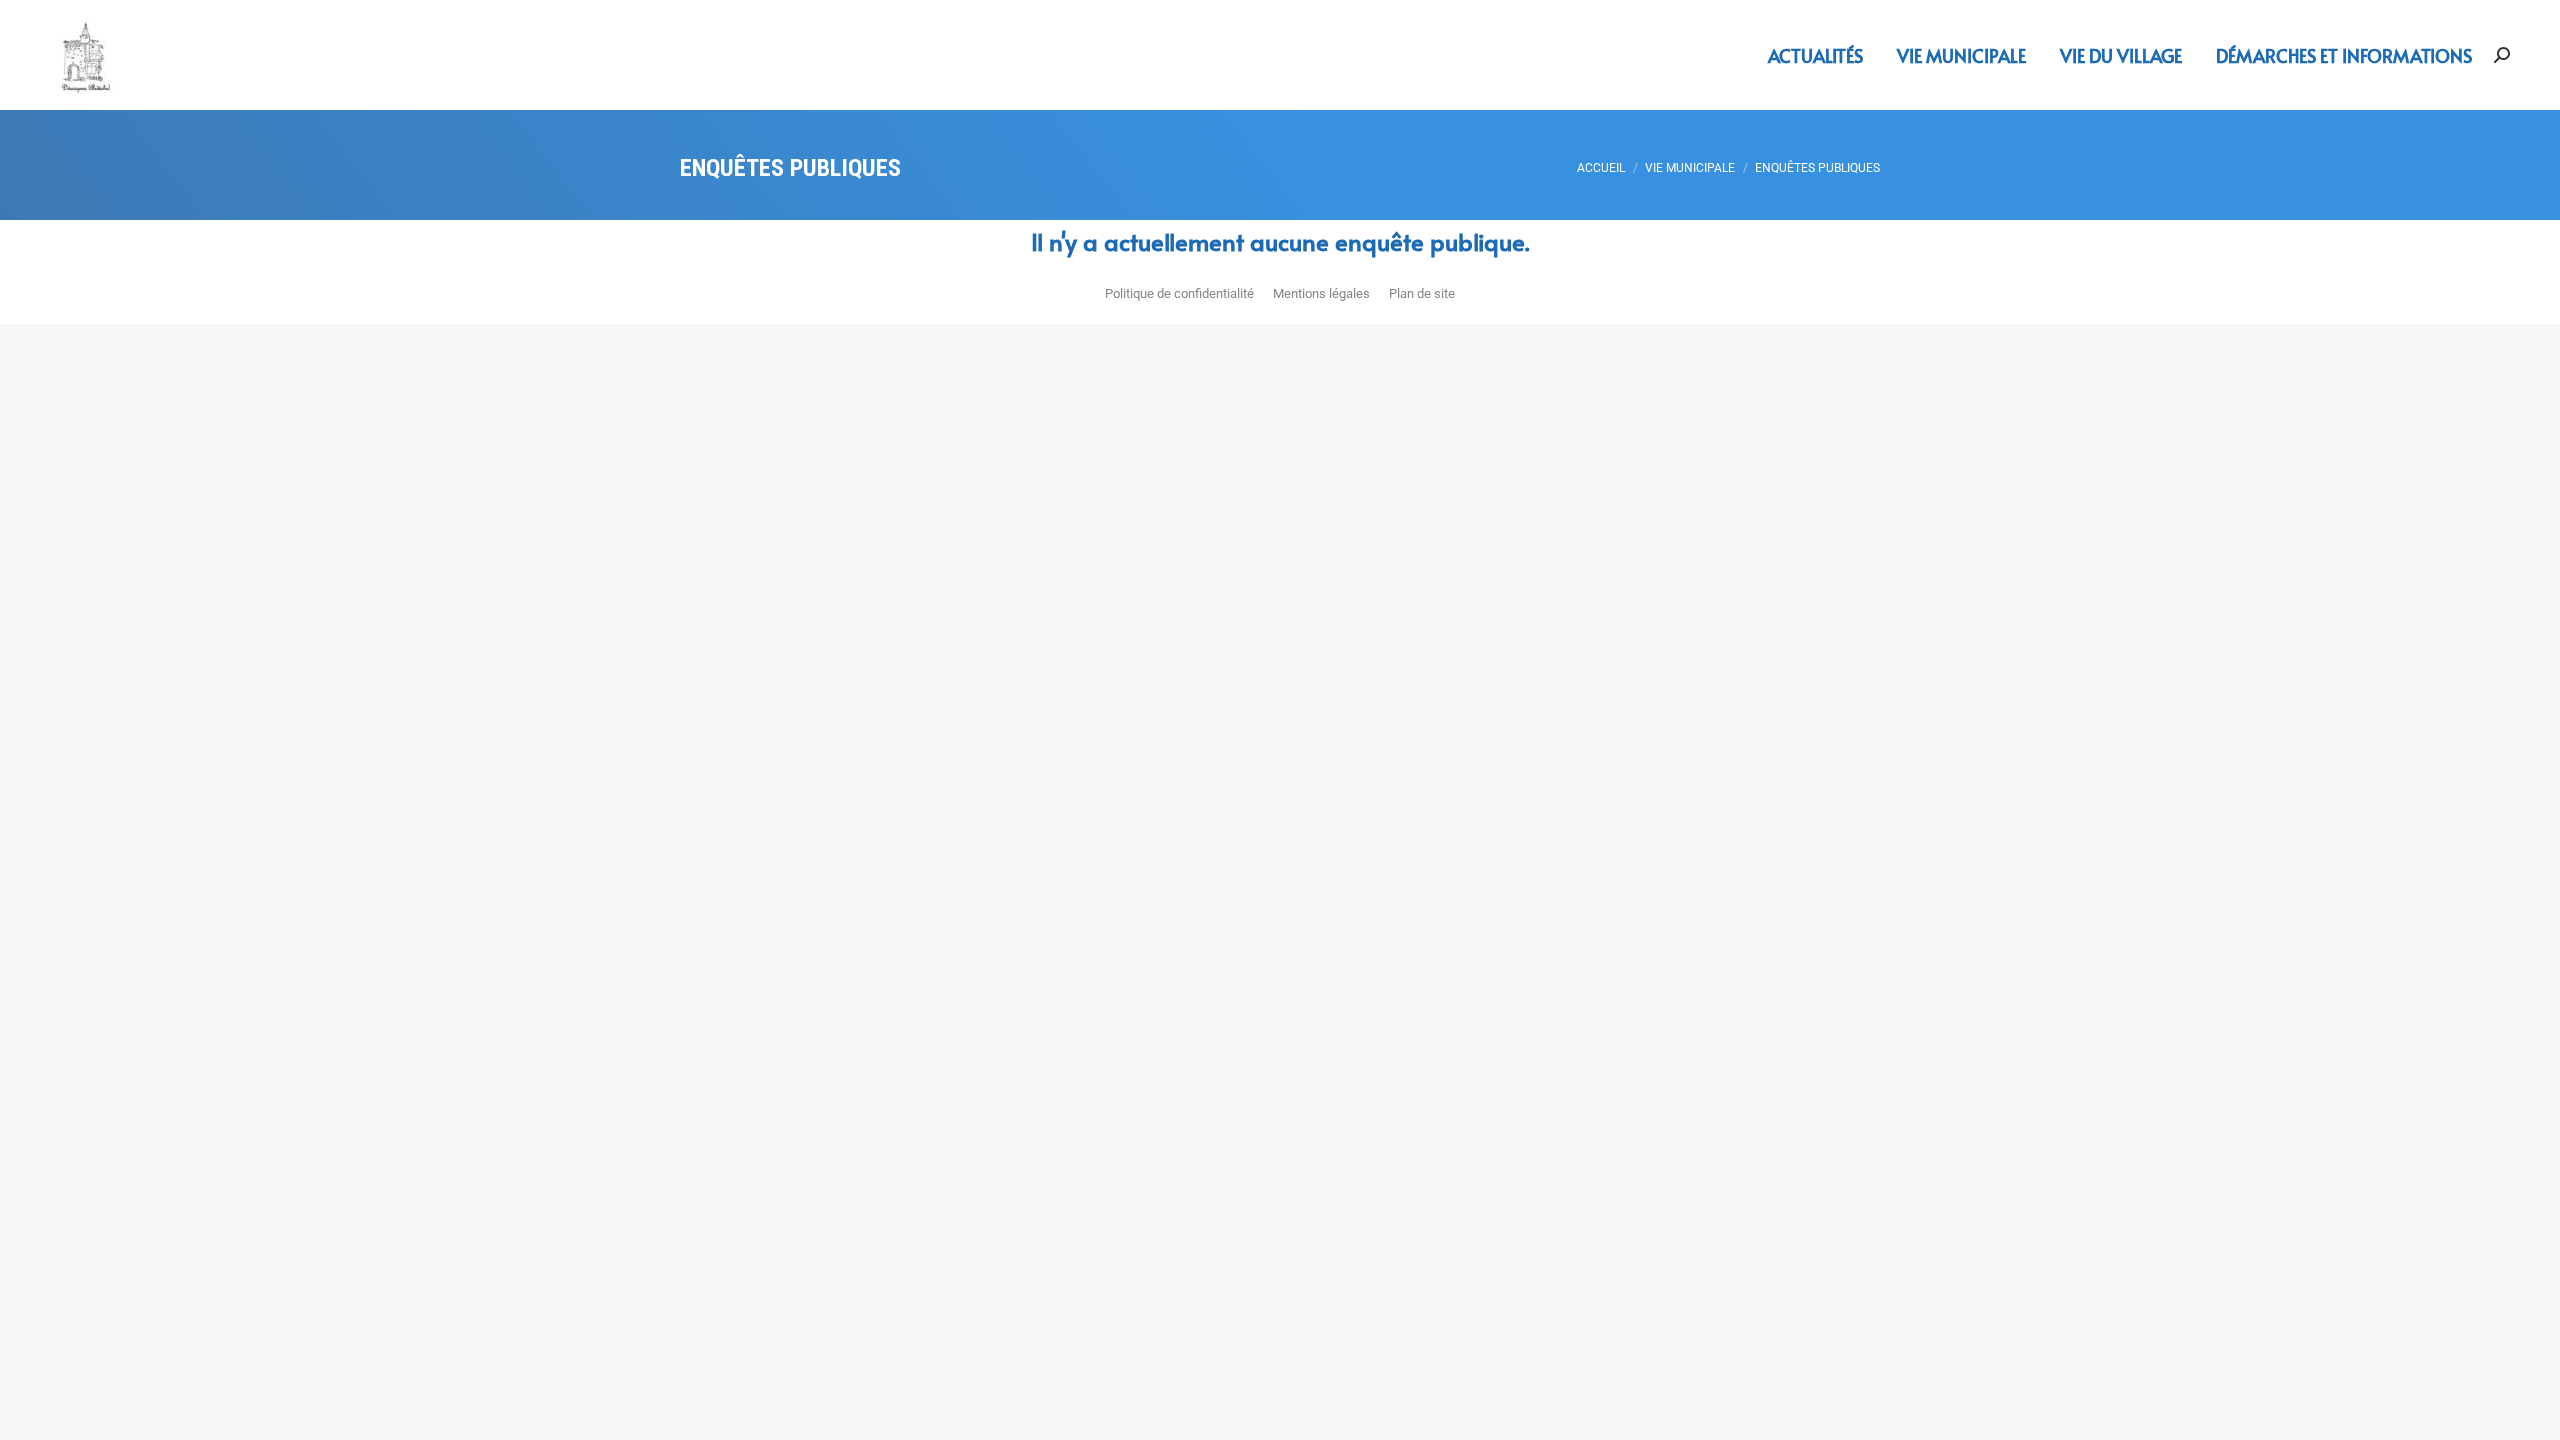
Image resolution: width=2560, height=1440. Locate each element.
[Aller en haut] (2530, 1410)
